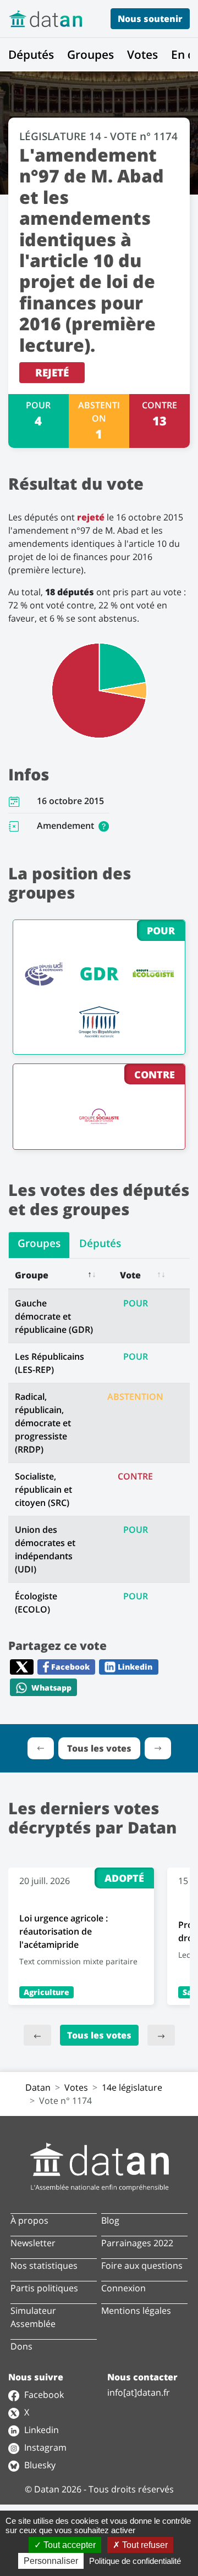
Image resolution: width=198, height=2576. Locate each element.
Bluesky (39, 2465)
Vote (130, 1275)
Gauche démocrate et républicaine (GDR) (54, 1316)
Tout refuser (144, 2545)
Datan (38, 2087)
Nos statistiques (44, 2265)
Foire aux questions (142, 2265)
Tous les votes (99, 2035)
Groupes (90, 54)
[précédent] (37, 2035)
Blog (110, 2220)
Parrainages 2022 (137, 2243)
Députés (31, 54)
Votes (142, 54)
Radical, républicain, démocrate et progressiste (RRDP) (43, 1423)
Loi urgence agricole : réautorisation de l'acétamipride (64, 1931)
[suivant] (161, 2035)
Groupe (32, 1275)
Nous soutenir (150, 19)
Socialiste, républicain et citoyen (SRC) (43, 1489)
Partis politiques (44, 2288)
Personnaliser (51, 2561)
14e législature (132, 2087)
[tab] (39, 1245)
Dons (21, 2346)
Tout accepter (68, 2545)
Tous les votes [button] (99, 1748)
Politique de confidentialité (135, 2561)
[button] (104, 826)
